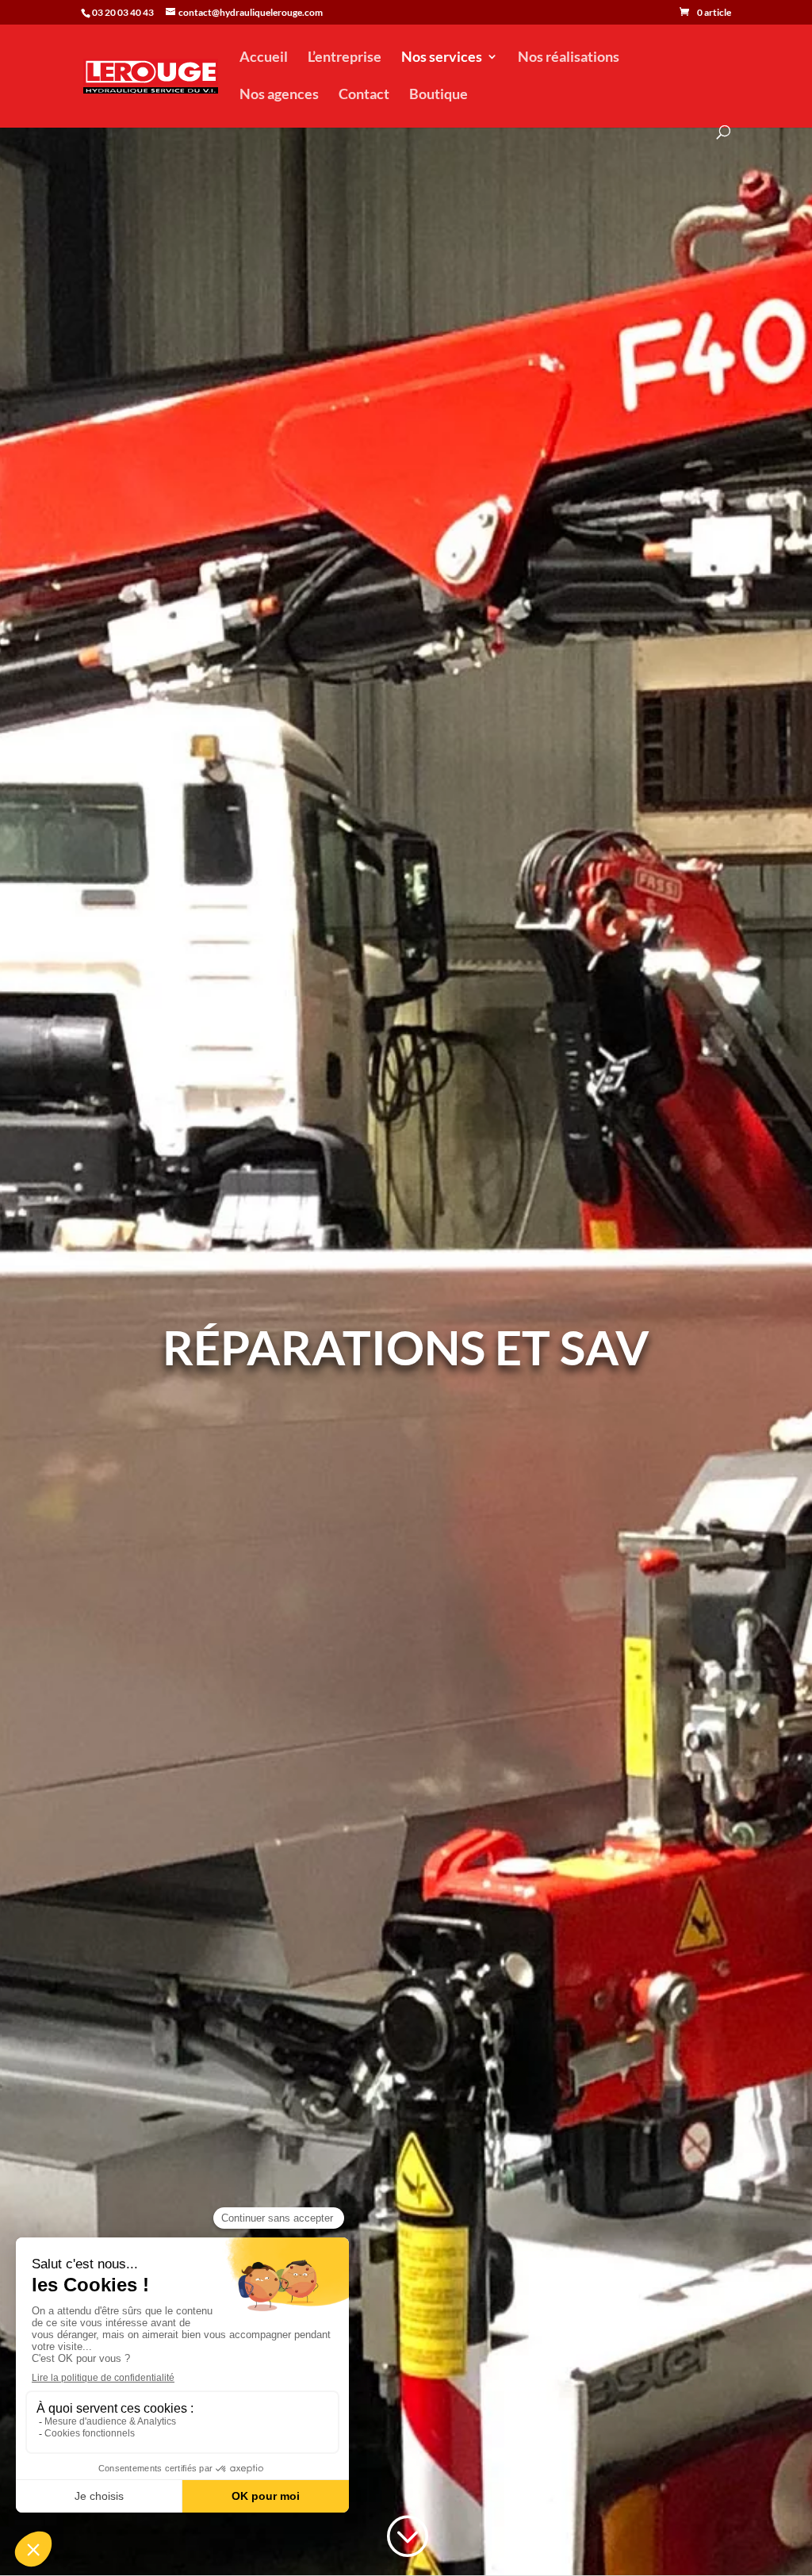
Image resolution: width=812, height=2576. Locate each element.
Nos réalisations (569, 58)
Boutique (439, 95)
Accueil (264, 58)
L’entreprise (345, 58)
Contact (364, 95)
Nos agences (279, 95)
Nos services (442, 58)
